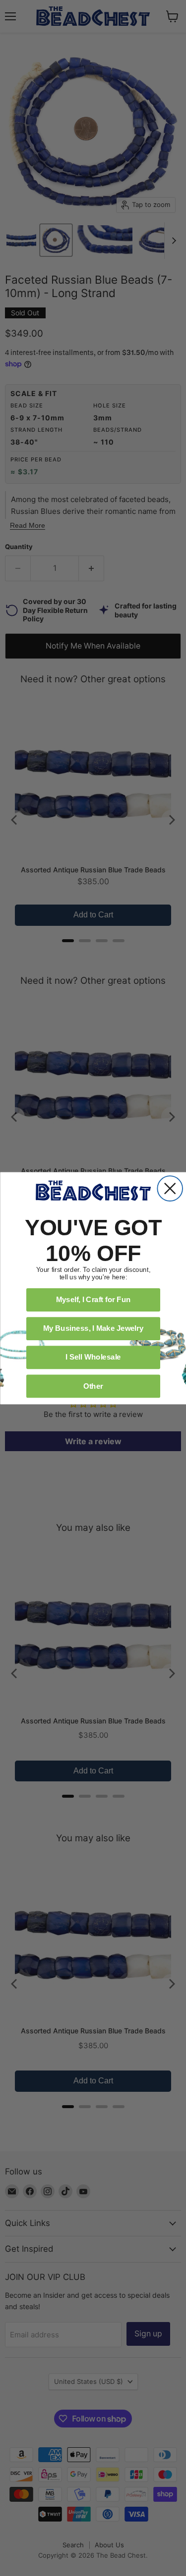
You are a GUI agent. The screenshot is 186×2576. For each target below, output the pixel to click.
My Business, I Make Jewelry (93, 1328)
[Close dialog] (170, 1188)
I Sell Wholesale (93, 1357)
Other (93, 1385)
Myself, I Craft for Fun (93, 1299)
